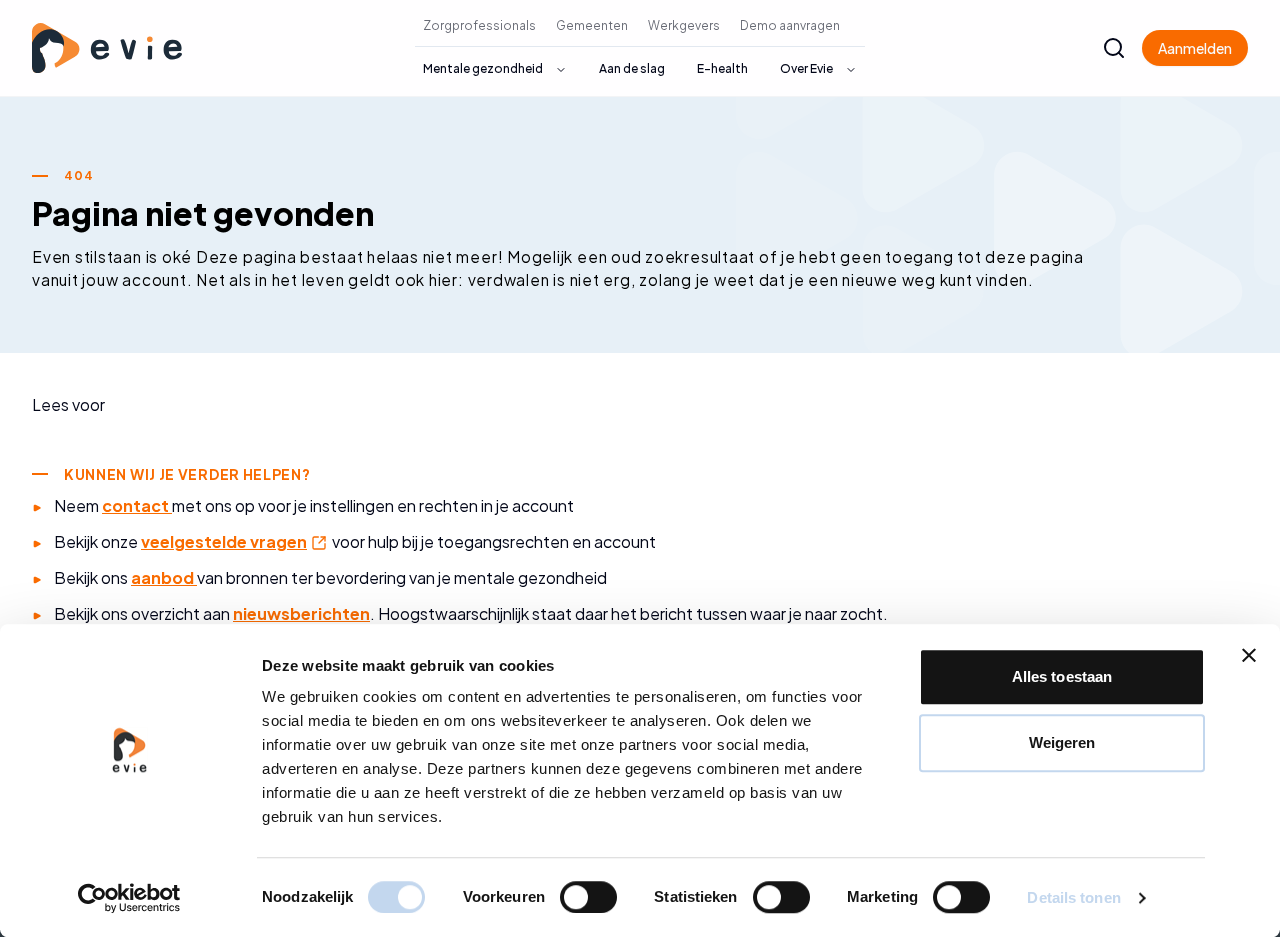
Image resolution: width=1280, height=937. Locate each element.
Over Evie (806, 68)
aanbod (164, 577)
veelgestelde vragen (235, 541)
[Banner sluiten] (1249, 655)
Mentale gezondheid (483, 68)
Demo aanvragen (790, 25)
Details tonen (1073, 897)
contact (137, 505)
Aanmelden (1195, 48)
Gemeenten (592, 25)
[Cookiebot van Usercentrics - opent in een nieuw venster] (129, 898)
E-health (722, 68)
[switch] (588, 897)
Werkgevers (684, 25)
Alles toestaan (1062, 676)
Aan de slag (632, 68)
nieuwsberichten (301, 613)
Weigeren (1062, 742)
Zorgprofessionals (479, 25)
